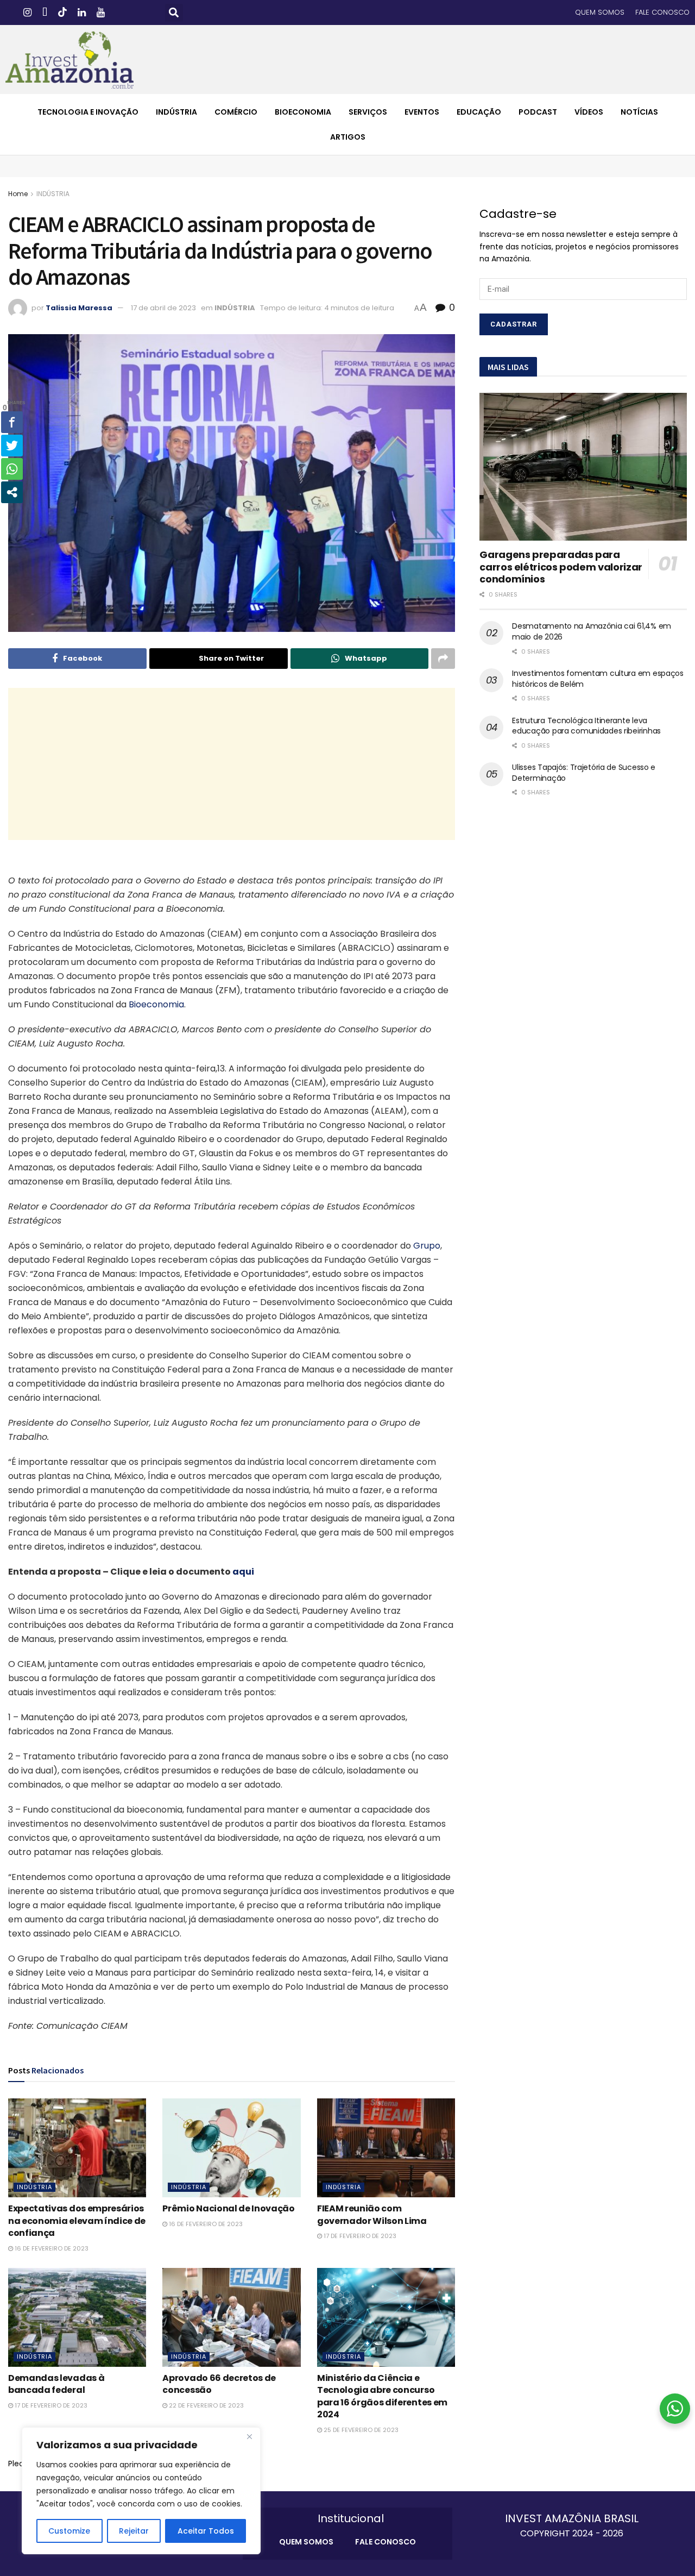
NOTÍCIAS (639, 112)
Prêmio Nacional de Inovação (228, 2208)
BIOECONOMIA (303, 112)
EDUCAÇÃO (479, 112)
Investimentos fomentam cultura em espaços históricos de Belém (598, 679)
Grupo (427, 1246)
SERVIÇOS (368, 112)
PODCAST (538, 112)
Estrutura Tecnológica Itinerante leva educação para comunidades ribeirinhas (586, 726)
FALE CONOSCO (662, 12)
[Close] (249, 2436)
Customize (69, 2531)
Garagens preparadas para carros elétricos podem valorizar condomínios (561, 567)
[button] (174, 13)
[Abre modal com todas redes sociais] (12, 492)
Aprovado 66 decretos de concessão (219, 2384)
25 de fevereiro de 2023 (360, 2430)
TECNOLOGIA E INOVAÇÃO (88, 112)
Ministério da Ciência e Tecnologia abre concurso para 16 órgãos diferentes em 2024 (382, 2396)
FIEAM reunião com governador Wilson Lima (372, 2214)
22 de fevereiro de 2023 (206, 2405)
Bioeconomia (156, 1004)
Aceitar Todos (206, 2531)
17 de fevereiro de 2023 (359, 2236)
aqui (243, 1572)
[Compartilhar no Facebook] (12, 422)
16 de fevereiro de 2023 (51, 2248)
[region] (141, 2491)
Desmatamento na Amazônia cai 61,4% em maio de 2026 (592, 631)
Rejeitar (134, 2531)
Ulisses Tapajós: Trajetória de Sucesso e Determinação (584, 773)
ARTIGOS (348, 137)
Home (18, 194)
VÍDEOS (589, 112)
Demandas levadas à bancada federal (56, 2384)
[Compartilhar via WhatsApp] (12, 469)
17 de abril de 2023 (163, 308)
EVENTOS (422, 112)
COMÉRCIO (236, 112)
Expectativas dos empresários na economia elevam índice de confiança (77, 2221)
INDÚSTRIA (176, 112)
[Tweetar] (12, 446)
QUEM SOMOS (600, 12)
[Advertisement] (232, 764)
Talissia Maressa (79, 308)
